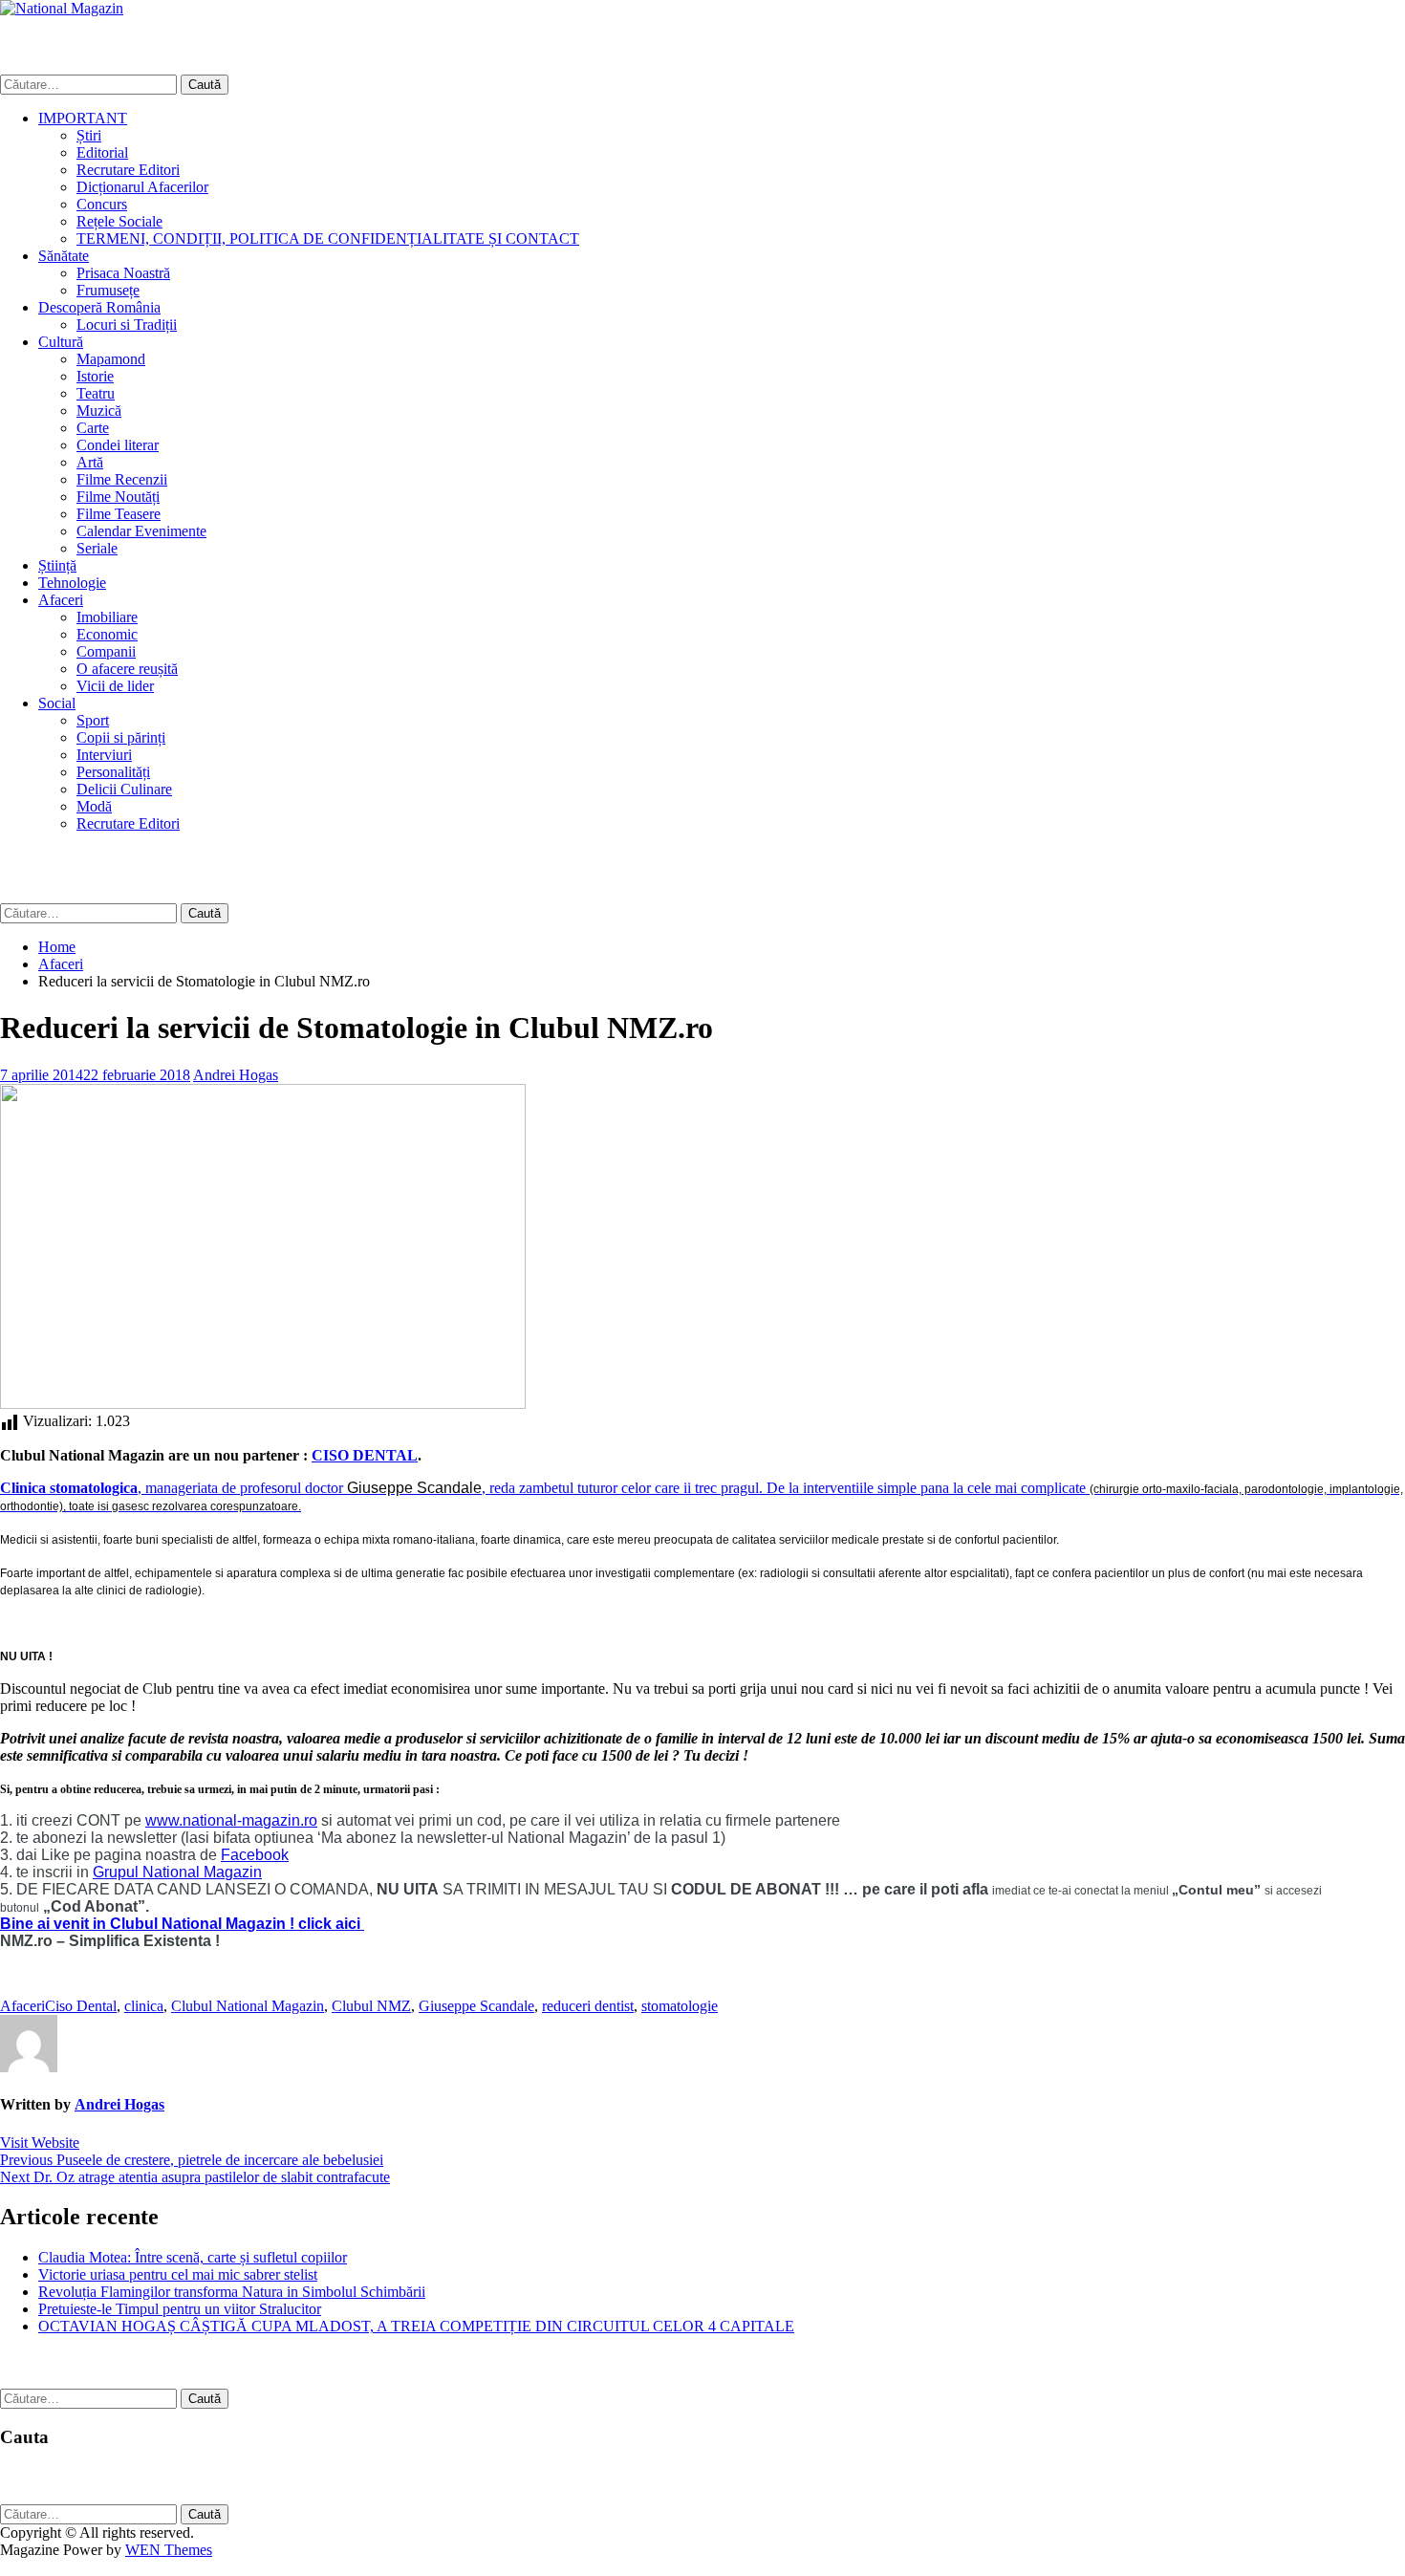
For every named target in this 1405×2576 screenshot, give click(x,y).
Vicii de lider (115, 686)
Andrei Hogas (236, 1075)
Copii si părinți (121, 737)
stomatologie (680, 2006)
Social (57, 703)
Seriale (97, 548)
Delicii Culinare (124, 789)
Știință (57, 565)
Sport (93, 720)
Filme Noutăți (118, 497)
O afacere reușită (127, 669)
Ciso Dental (81, 2006)
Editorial (102, 152)
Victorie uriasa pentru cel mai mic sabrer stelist (178, 2274)
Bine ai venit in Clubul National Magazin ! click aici (182, 1924)
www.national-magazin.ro (231, 1820)
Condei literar (118, 445)
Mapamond (111, 359)
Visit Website (40, 2143)
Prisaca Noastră (123, 273)
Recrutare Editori (128, 170)
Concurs (102, 204)
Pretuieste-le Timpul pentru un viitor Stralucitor (180, 2309)
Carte (93, 428)
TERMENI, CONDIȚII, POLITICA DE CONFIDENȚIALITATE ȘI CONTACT (328, 238)
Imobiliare (107, 617)
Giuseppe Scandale (476, 2006)
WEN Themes (169, 2550)
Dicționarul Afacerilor (142, 187)
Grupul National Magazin (177, 1872)
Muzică (99, 411)
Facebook (255, 1855)
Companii (106, 651)
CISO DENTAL (365, 1455)
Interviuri (104, 755)
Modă (94, 806)
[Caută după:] (90, 84)
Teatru (96, 393)
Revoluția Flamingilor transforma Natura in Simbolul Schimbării (232, 2292)
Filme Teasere (119, 514)
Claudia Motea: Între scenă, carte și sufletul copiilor (193, 2257)
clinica (144, 2006)
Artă (90, 462)
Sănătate (64, 256)
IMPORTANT (83, 118)
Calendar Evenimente (141, 531)
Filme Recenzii (122, 479)
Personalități (113, 772)
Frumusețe (108, 290)
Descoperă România (99, 307)
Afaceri (61, 600)
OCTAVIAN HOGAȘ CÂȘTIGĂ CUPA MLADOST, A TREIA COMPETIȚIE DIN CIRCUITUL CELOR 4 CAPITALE (416, 2326)
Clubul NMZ (371, 2006)
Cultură (61, 342)
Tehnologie (72, 583)
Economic (107, 634)
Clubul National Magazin (248, 2006)
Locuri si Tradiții (127, 325)
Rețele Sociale (119, 221)
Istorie (95, 376)
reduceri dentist (588, 2006)
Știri (89, 135)
